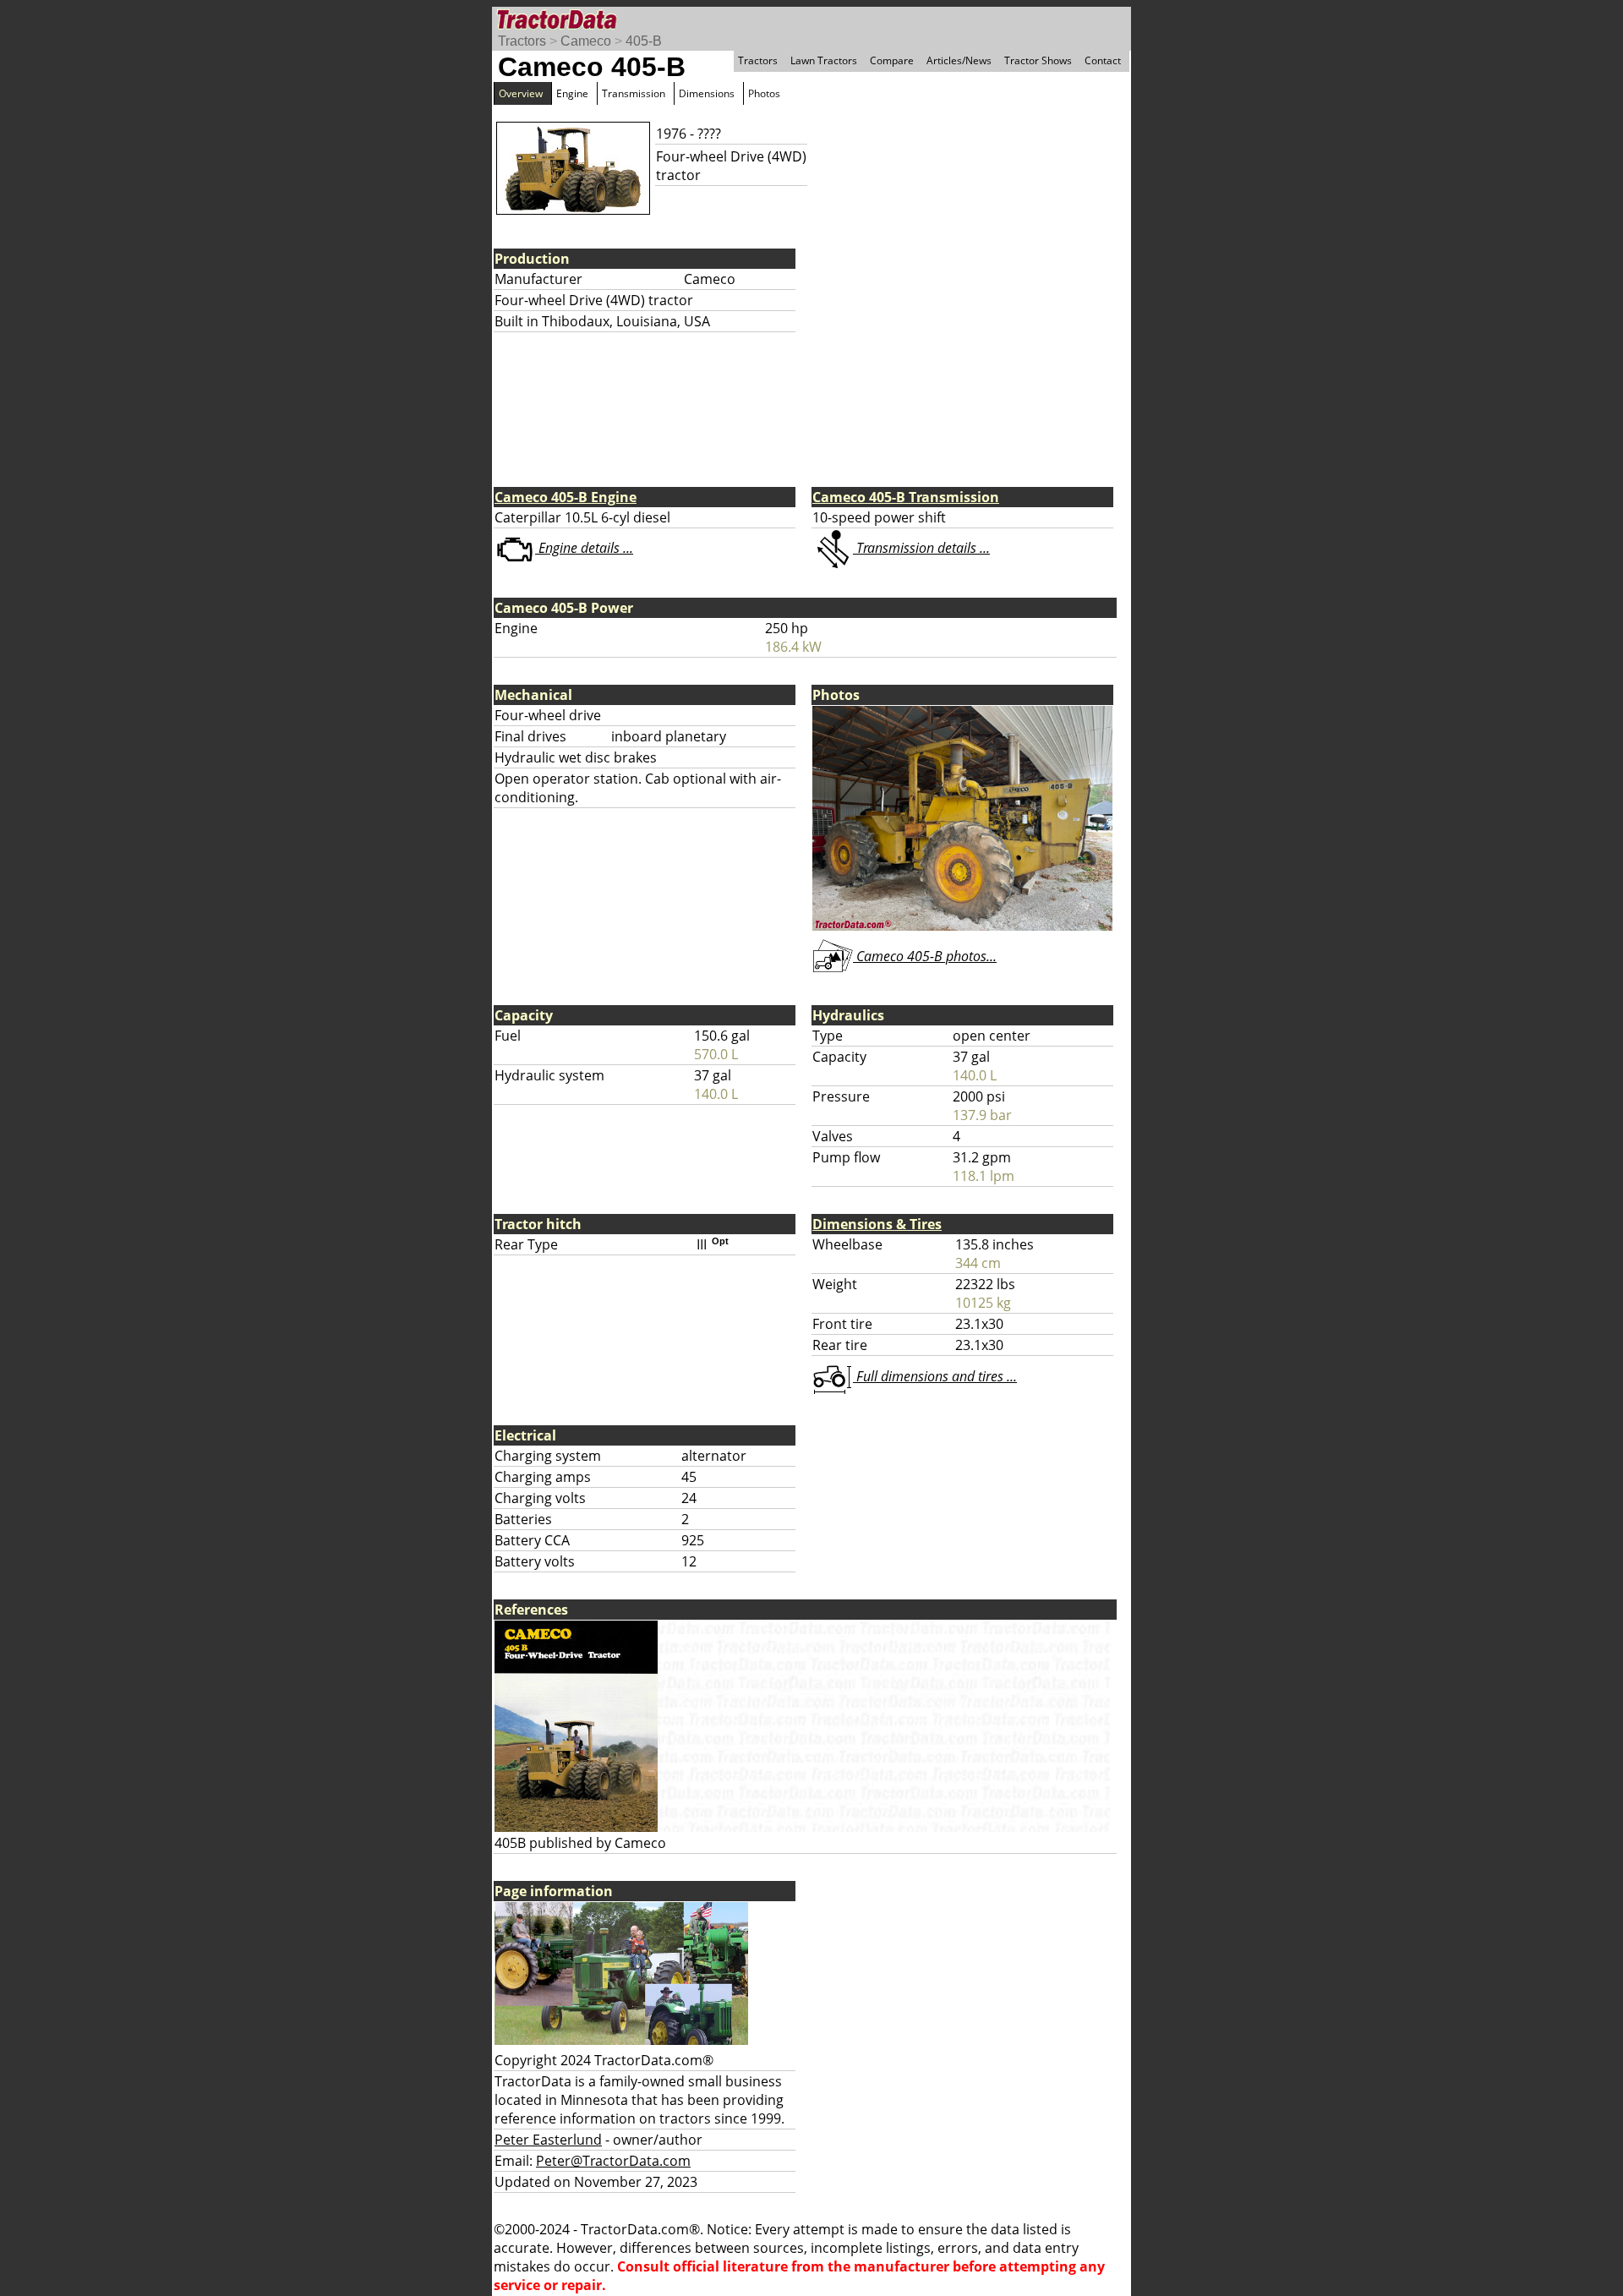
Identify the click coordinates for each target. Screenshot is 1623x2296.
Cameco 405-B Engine (566, 497)
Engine (572, 93)
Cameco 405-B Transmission (906, 497)
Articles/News (959, 60)
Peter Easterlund (548, 2140)
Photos (764, 93)
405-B (644, 41)
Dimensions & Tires (877, 1224)
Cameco (586, 41)
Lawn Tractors (824, 60)
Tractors (522, 41)
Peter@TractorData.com (613, 2161)
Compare (892, 60)
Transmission (634, 93)
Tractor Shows (1038, 60)
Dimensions (707, 93)
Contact (1103, 60)
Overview (521, 93)
